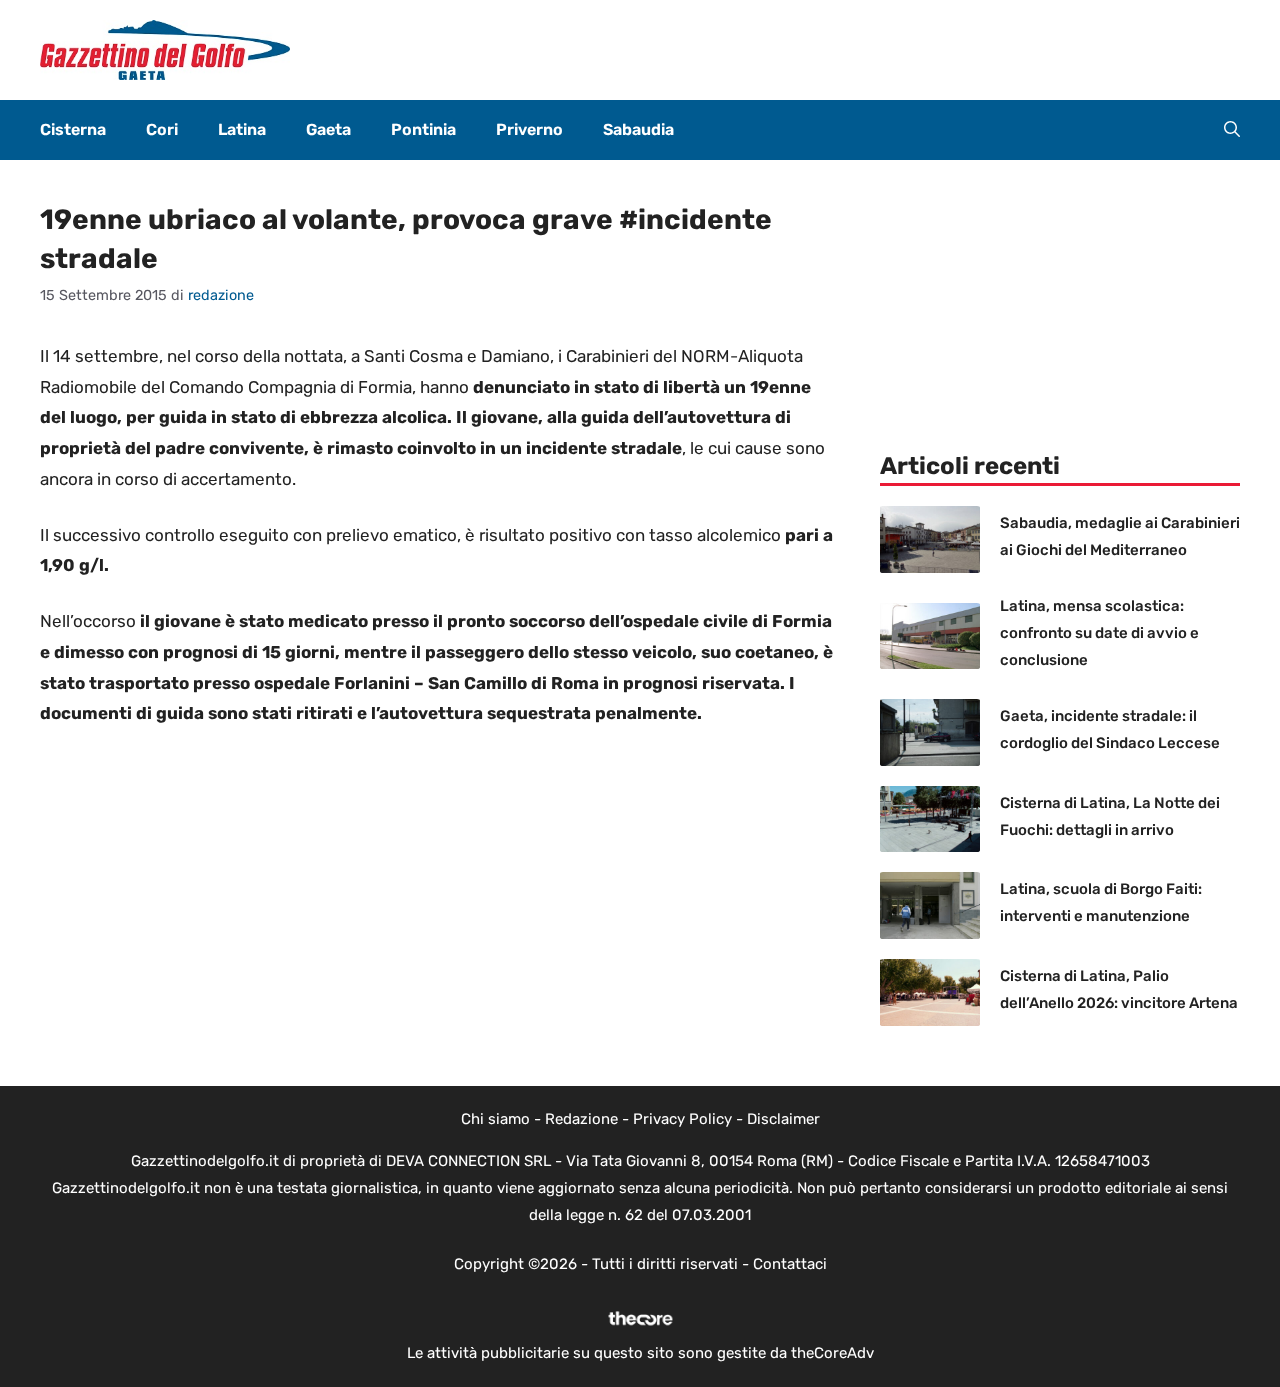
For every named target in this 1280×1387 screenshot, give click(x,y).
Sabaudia (638, 129)
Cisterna (73, 129)
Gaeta (328, 129)
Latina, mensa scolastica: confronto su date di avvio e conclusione (1099, 633)
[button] (1232, 130)
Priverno (529, 129)
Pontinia (423, 129)
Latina (242, 129)
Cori (162, 129)
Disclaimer (783, 1119)
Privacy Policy (682, 1119)
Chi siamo (495, 1119)
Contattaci (790, 1264)
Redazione (581, 1119)
